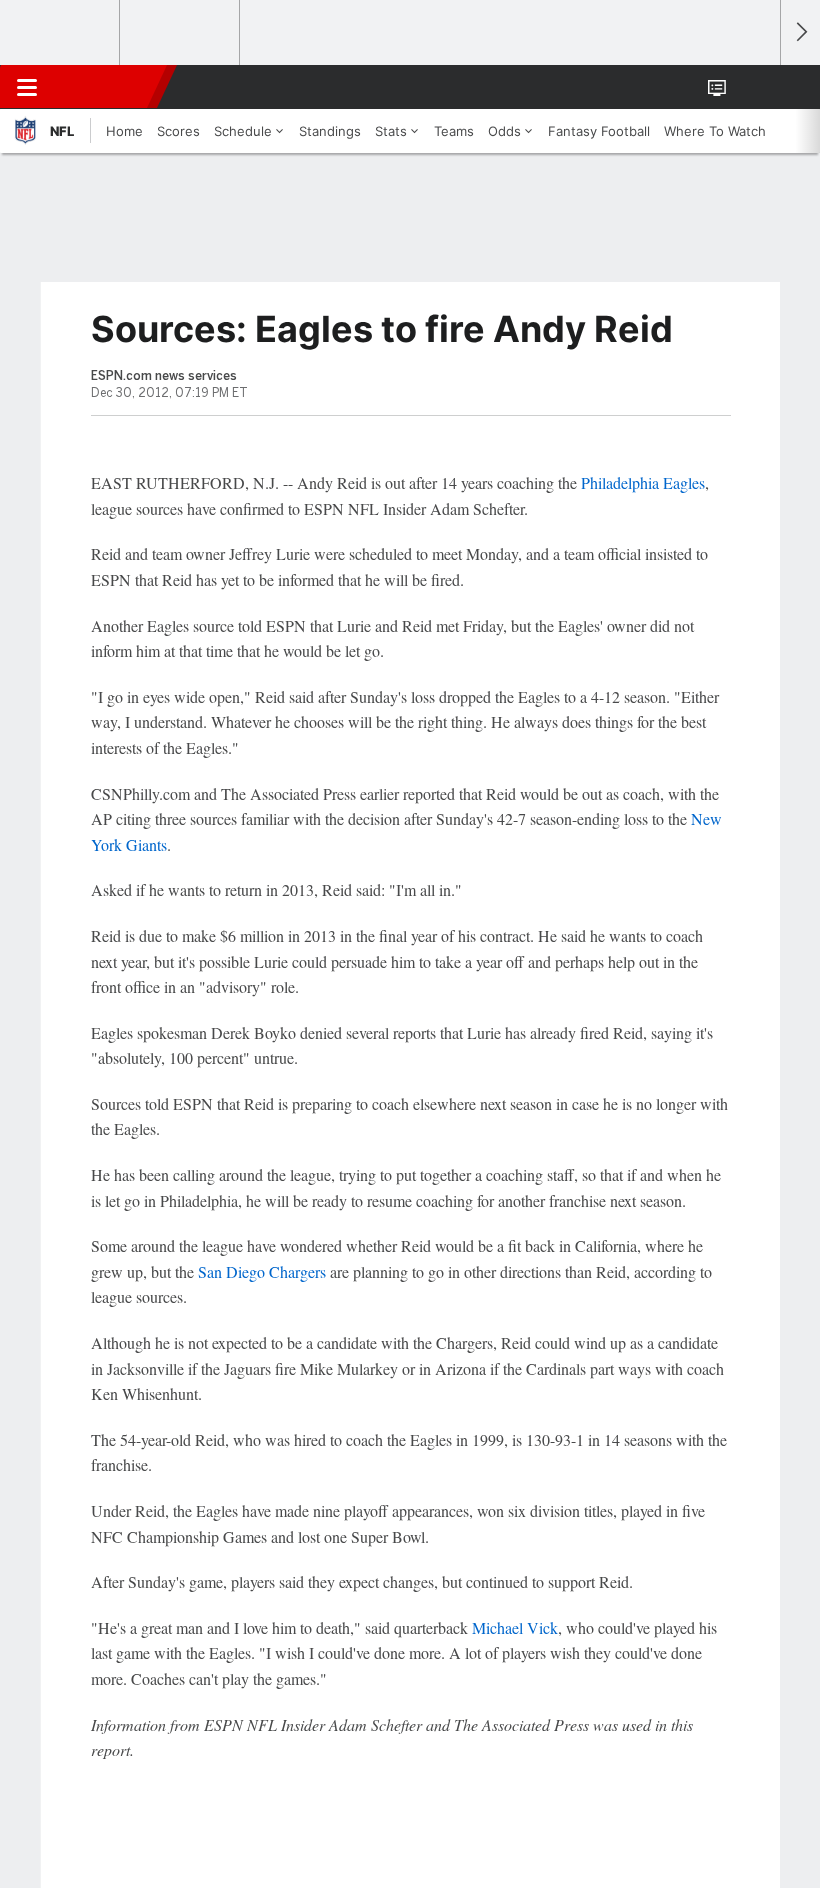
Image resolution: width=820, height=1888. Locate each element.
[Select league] (61, 33)
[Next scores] (800, 32)
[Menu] (27, 87)
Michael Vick (515, 1627)
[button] (754, 87)
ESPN (107, 87)
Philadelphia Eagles (643, 482)
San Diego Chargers (262, 1271)
